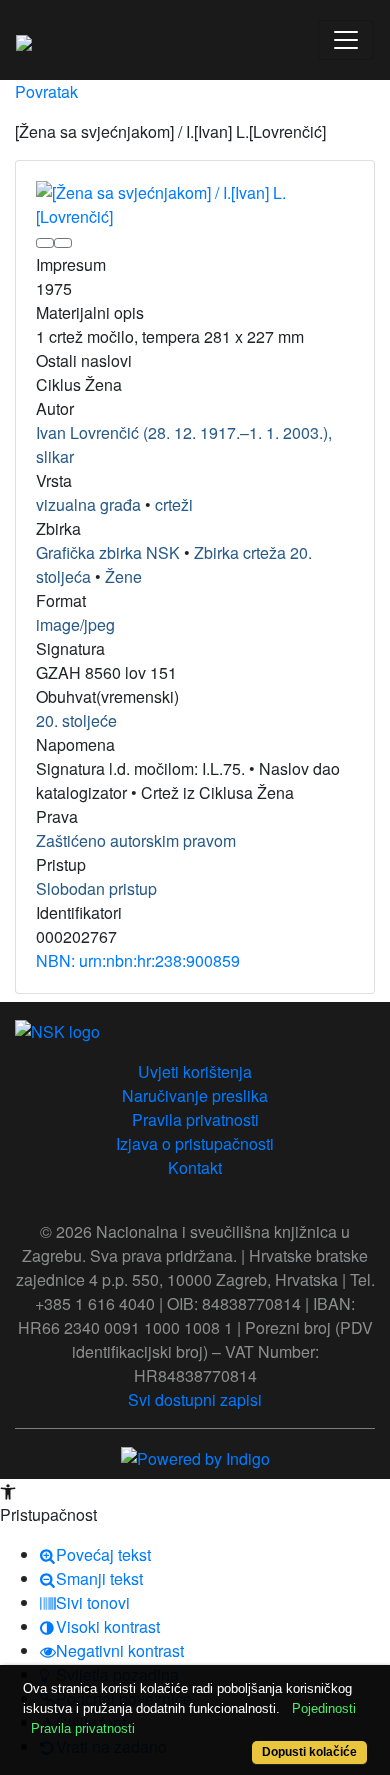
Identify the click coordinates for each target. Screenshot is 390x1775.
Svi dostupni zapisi (195, 1399)
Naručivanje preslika (195, 1095)
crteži (174, 504)
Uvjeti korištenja (195, 1071)
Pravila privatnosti (195, 1119)
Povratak (46, 91)
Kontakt (195, 1167)
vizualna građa (88, 504)
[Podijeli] (63, 243)
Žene (123, 576)
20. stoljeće (76, 720)
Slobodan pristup (96, 888)
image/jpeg (75, 624)
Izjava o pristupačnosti (195, 1143)
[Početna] (24, 40)
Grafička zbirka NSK (108, 552)
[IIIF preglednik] (45, 243)
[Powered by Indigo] (195, 1456)
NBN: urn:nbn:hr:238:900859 (138, 960)
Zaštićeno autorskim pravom (136, 840)
